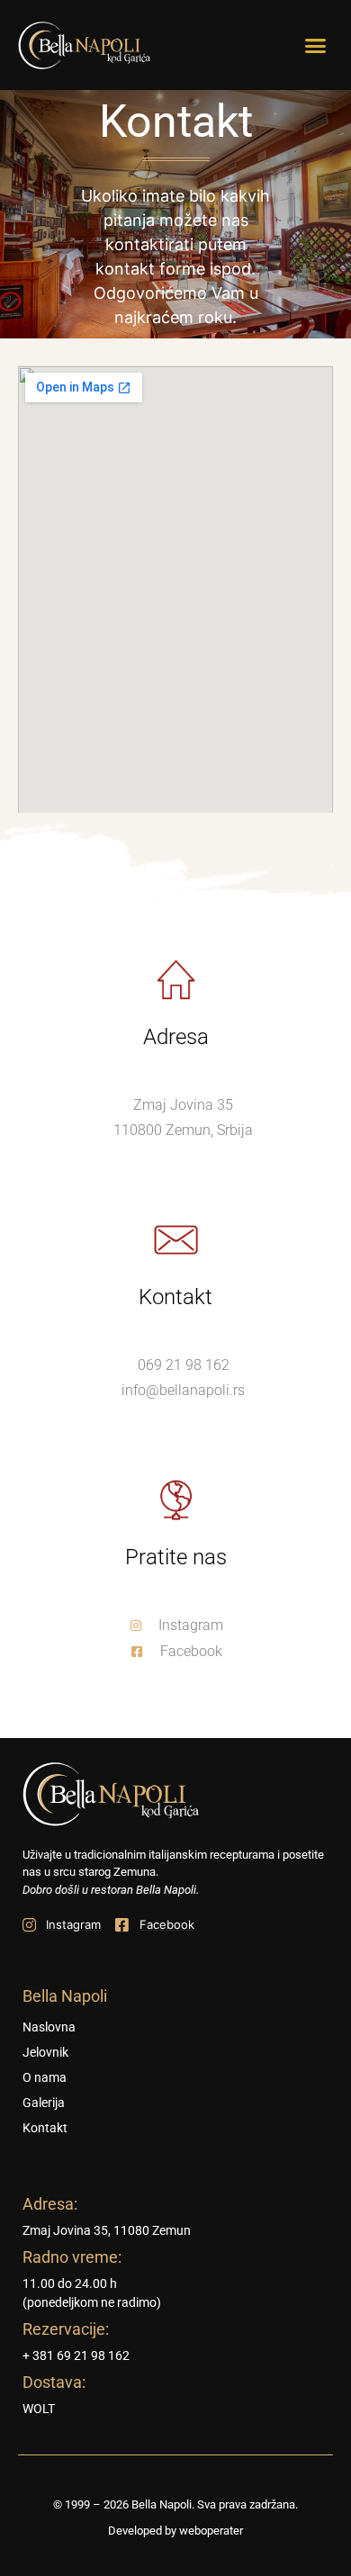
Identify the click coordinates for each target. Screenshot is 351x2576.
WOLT (39, 2409)
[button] (316, 45)
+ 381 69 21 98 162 (76, 2355)
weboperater (211, 2531)
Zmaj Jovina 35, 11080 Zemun (107, 2230)
